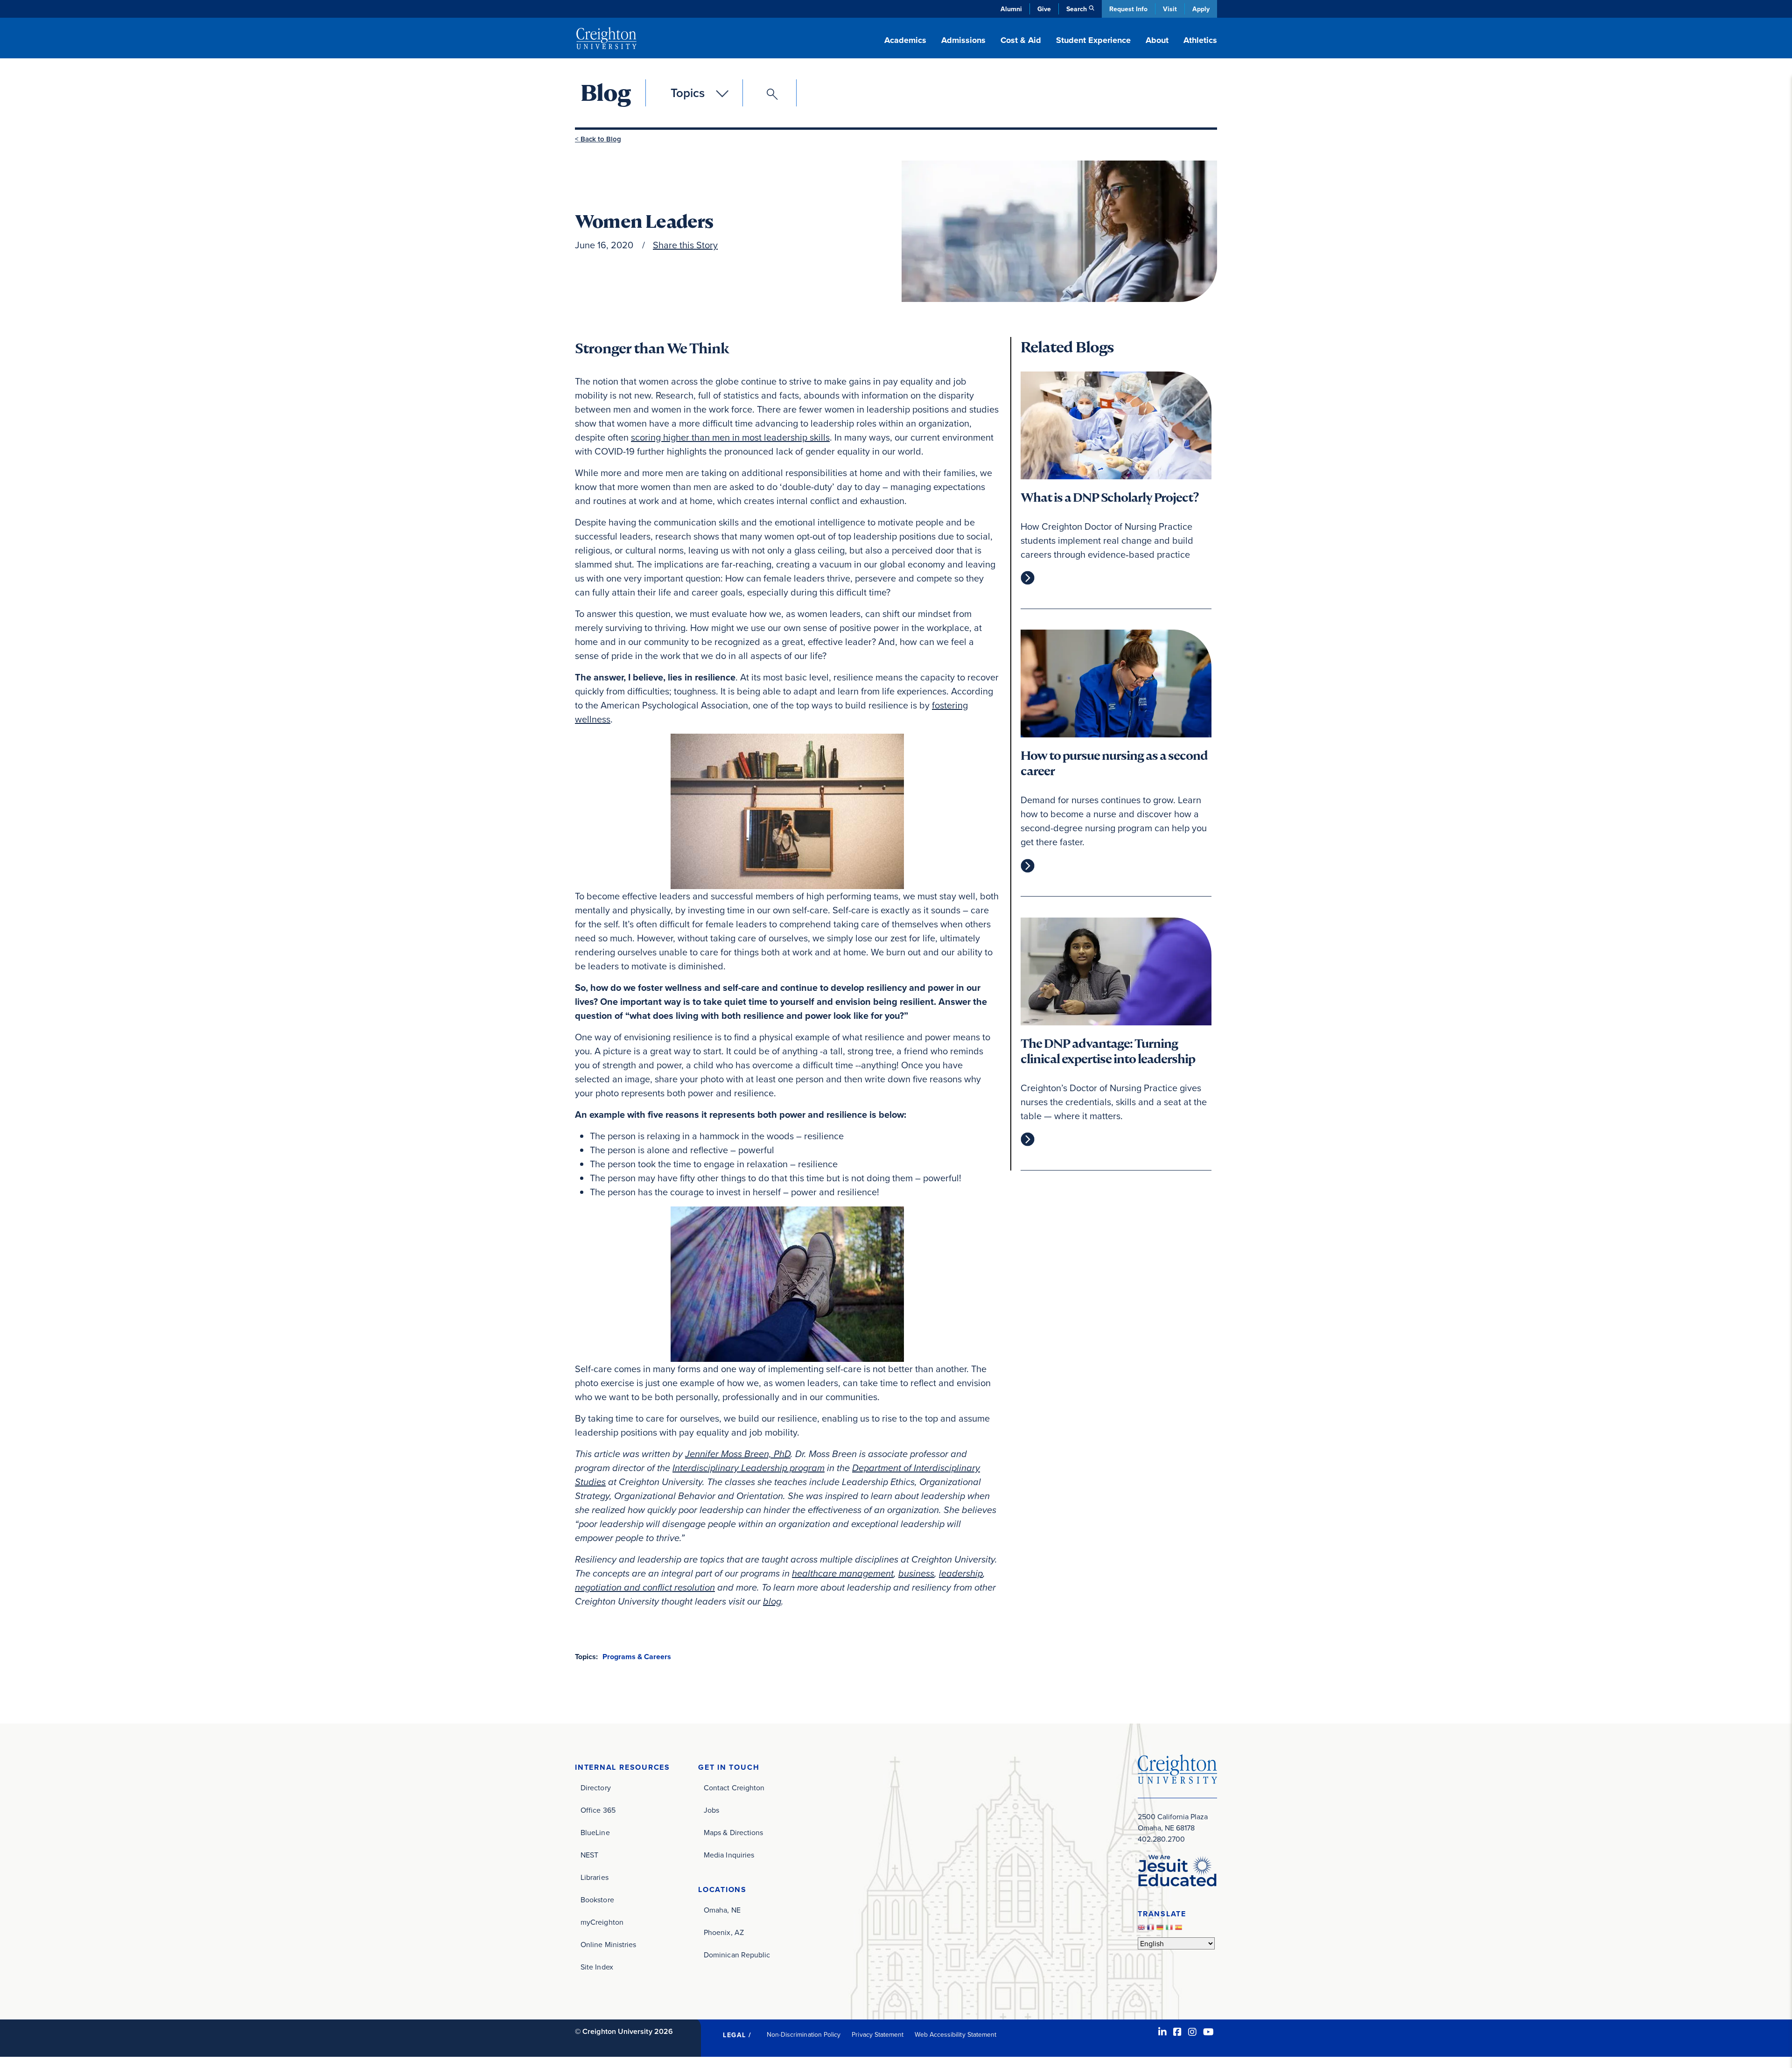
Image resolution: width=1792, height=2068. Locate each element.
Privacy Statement (878, 2034)
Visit (1170, 9)
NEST (589, 1855)
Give (1044, 9)
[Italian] (1170, 1930)
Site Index (597, 1967)
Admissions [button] (963, 40)
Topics (688, 93)
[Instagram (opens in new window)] (1192, 2032)
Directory (596, 1788)
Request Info (1128, 9)
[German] (1161, 1930)
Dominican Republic (737, 1955)
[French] (1152, 1930)
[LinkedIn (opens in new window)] (1162, 2032)
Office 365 (598, 1810)
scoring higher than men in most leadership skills (730, 437)
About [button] (1157, 40)
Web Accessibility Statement (955, 2034)
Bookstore (597, 1900)
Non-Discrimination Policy (804, 2034)
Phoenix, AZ (724, 1932)
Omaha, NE (722, 1910)
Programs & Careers (637, 1657)
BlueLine (595, 1832)
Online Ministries (608, 1944)
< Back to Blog (598, 139)
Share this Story (685, 245)
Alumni (1011, 9)
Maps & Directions (733, 1832)
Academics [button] (905, 40)
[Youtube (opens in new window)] (1208, 2032)
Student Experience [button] (1093, 40)
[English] (1142, 1930)
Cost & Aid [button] (1021, 40)
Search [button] (1077, 9)
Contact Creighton (734, 1788)
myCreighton (602, 1922)
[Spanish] (1180, 1930)
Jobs (711, 1810)
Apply (1201, 9)
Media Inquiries (729, 1855)
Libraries (595, 1877)
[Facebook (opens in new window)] (1177, 2032)
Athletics (1200, 40)
